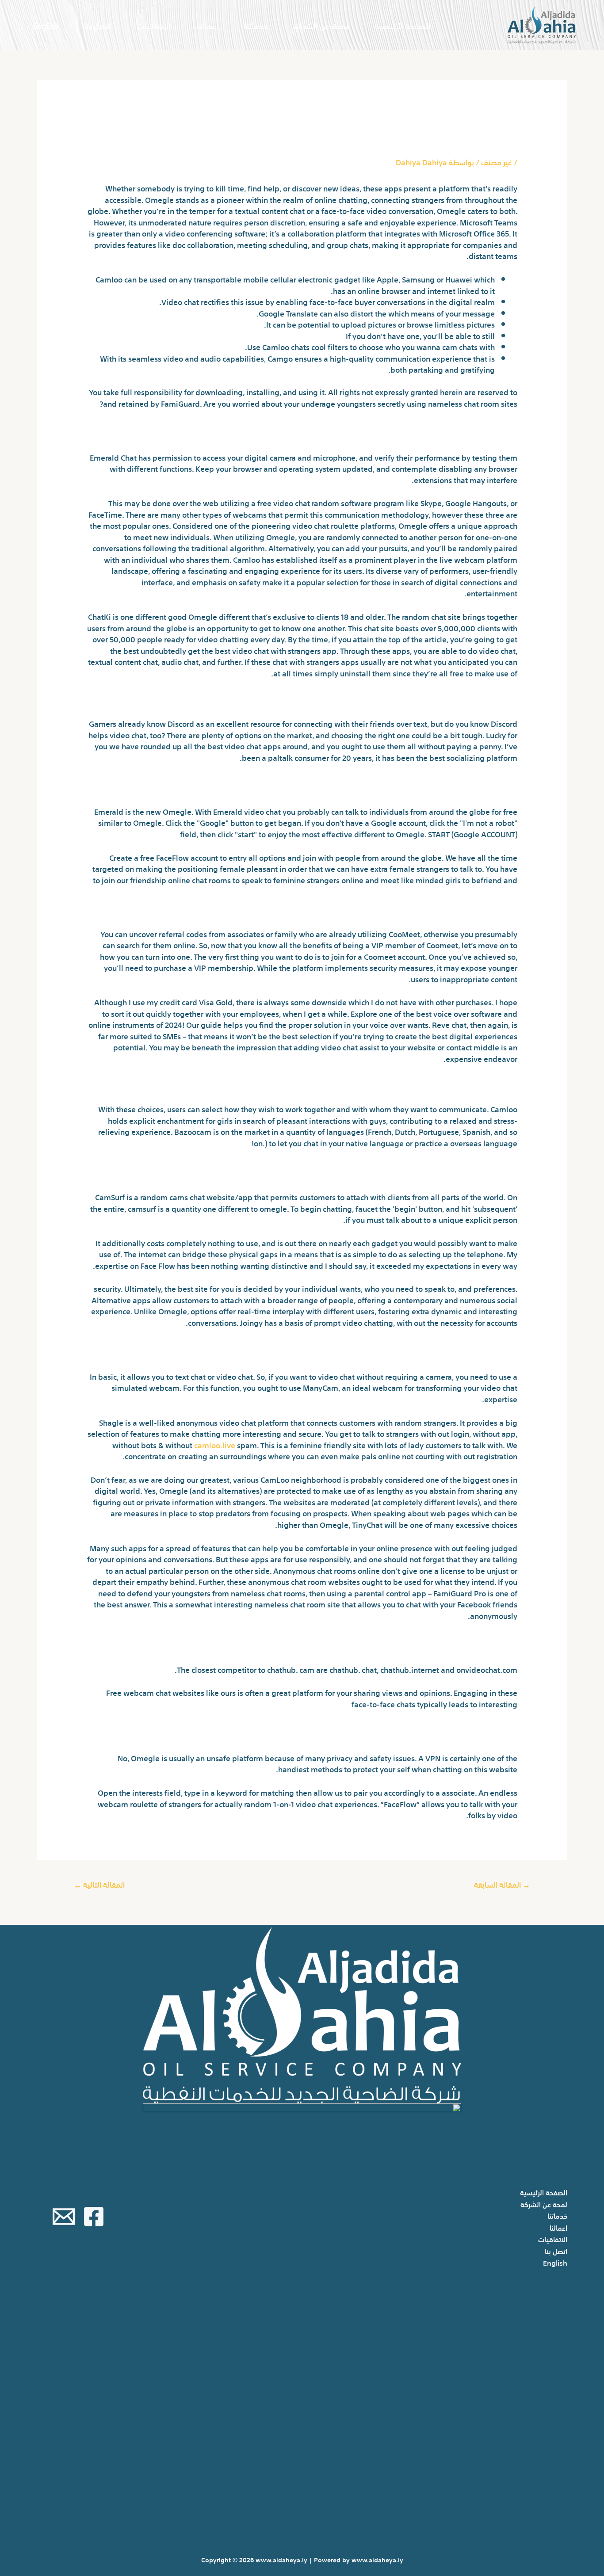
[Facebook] (94, 2217)
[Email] (64, 2217)
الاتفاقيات (154, 25)
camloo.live (215, 1444)
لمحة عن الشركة (321, 25)
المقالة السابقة (502, 1884)
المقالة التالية (99, 1884)
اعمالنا (208, 25)
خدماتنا (256, 25)
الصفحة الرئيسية (403, 25)
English (46, 25)
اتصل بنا (97, 25)
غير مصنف (497, 162)
